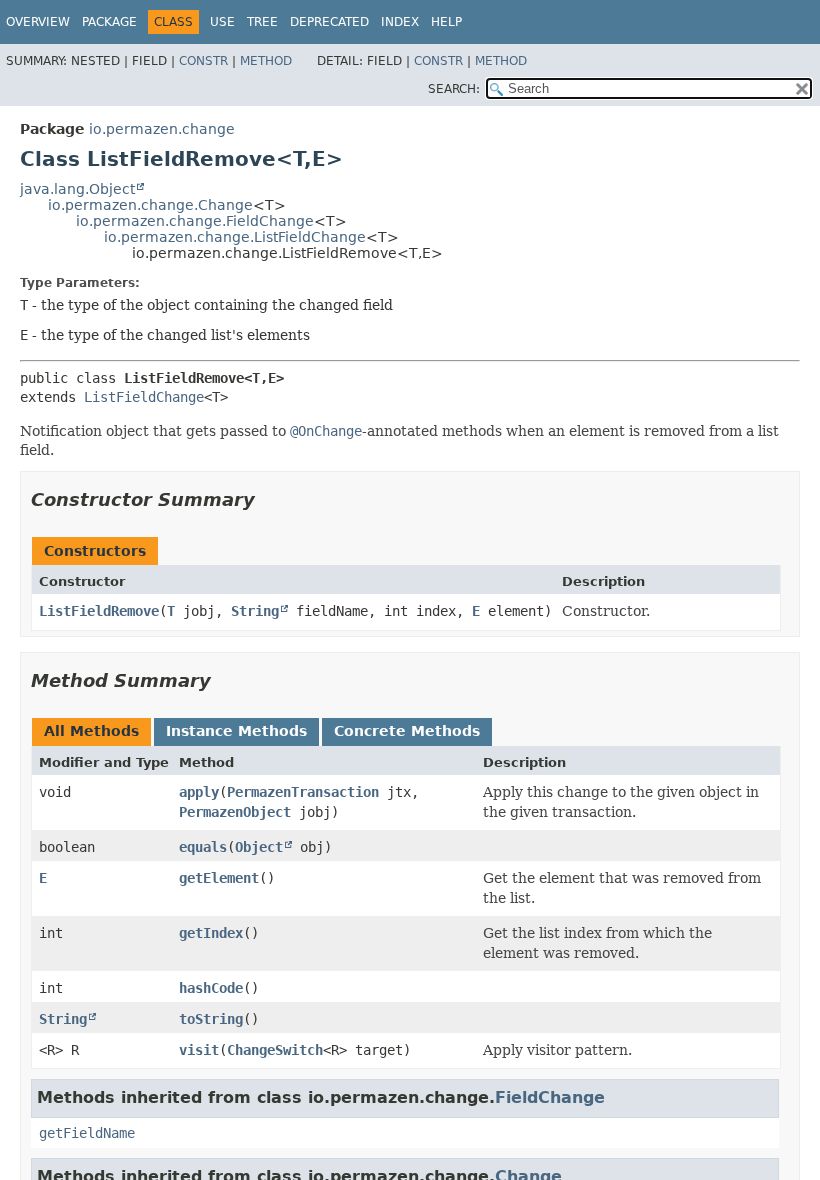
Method (266, 61)
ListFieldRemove (99, 611)
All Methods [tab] (91, 731)
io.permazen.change (162, 129)
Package (109, 22)
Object (259, 847)
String (255, 611)
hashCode (211, 988)
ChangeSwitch (275, 1050)
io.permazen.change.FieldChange (195, 221)
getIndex (211, 933)
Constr (203, 61)
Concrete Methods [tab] (407, 731)
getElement (219, 878)
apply (199, 792)
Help (446, 22)
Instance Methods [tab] (236, 731)
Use (222, 22)
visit (199, 1050)
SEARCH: (454, 89)
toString (211, 1019)
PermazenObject (235, 812)
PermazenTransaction (303, 792)
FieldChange (550, 1097)
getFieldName (87, 1133)
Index (400, 22)
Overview (38, 22)
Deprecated (329, 22)
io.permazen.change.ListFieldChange (235, 237)
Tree (262, 22)
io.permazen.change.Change (150, 205)
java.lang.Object (77, 189)
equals (203, 847)
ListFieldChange (144, 397)
